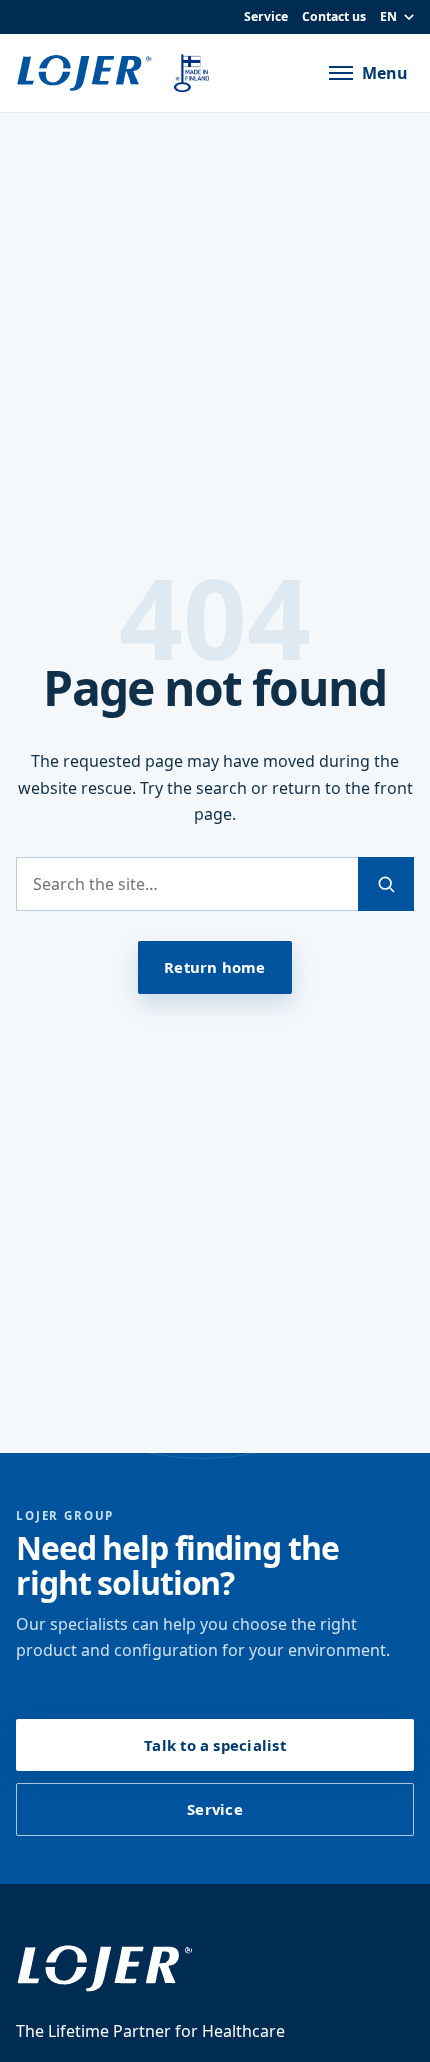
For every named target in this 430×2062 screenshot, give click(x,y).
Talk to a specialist (214, 1745)
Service (266, 16)
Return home (214, 967)
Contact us (334, 16)
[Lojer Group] (88, 73)
